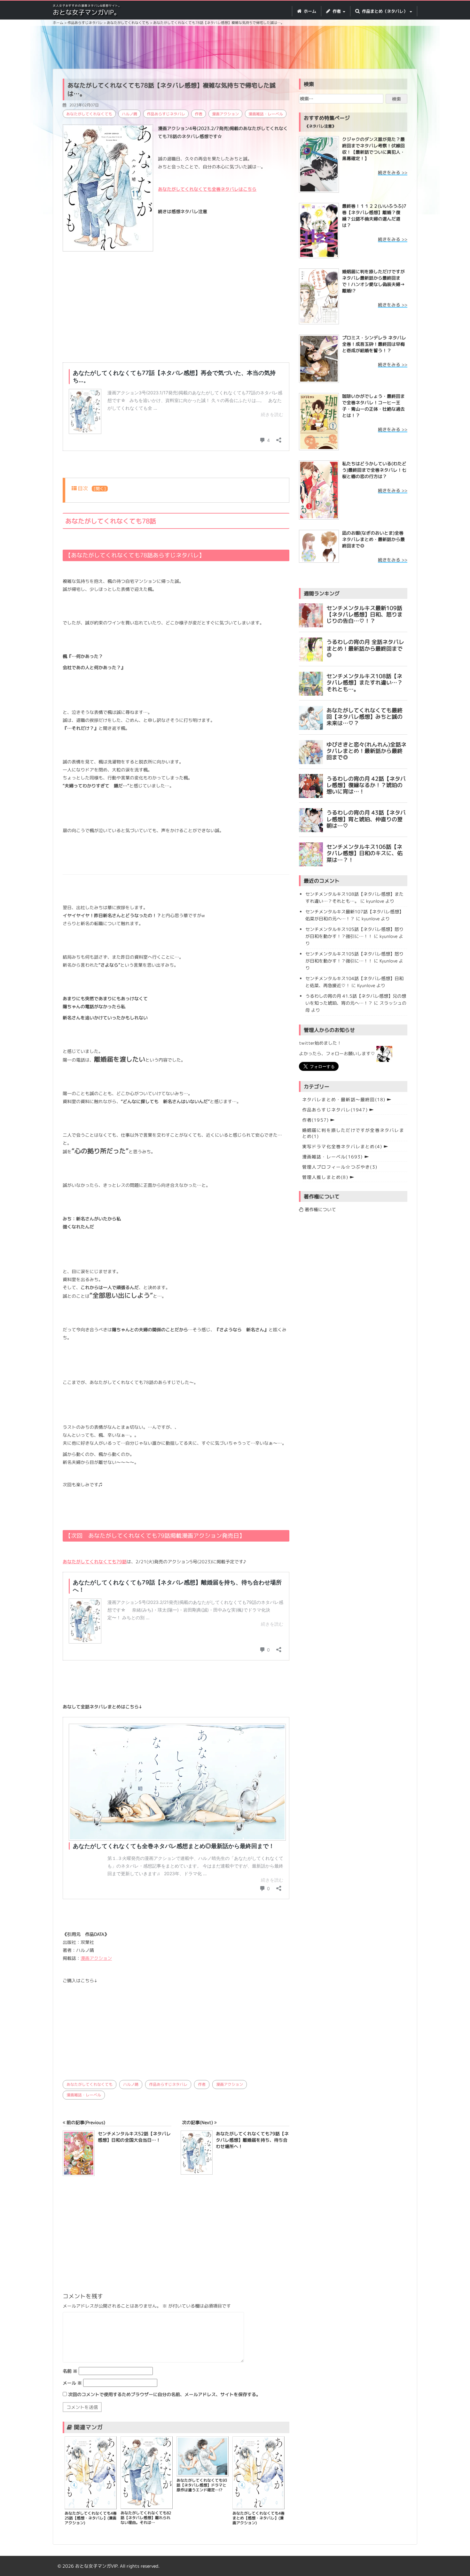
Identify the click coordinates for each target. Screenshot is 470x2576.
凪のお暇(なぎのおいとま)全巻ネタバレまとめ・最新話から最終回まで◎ (373, 539)
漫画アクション (225, 114)
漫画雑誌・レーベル (266, 114)
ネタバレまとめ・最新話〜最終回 (344, 1099)
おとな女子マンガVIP (96, 2566)
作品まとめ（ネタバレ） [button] (385, 11)
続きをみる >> (393, 172)
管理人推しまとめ (325, 1177)
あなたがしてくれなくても (89, 114)
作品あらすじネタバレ (166, 114)
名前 (70, 2371)
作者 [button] (337, 11)
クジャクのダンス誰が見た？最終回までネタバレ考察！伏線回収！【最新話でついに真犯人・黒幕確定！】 (373, 149)
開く (100, 489)
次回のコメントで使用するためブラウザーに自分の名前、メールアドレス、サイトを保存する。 (164, 2394)
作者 (199, 114)
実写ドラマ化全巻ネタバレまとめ (342, 1146)
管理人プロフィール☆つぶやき (340, 1167)
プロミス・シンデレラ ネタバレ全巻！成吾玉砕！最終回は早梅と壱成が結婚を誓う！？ (374, 344)
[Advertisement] (235, 48)
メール (72, 2383)
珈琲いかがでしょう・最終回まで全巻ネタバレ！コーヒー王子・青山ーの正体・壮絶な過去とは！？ (373, 406)
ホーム (309, 11)
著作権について (320, 1209)
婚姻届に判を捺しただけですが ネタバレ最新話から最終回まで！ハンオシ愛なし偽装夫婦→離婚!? (373, 281)
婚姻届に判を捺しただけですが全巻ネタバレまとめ (353, 1133)
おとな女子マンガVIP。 (86, 12)
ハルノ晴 (129, 114)
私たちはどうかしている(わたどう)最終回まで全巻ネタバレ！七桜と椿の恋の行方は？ (374, 470)
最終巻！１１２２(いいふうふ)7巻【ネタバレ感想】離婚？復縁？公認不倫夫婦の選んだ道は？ (374, 216)
